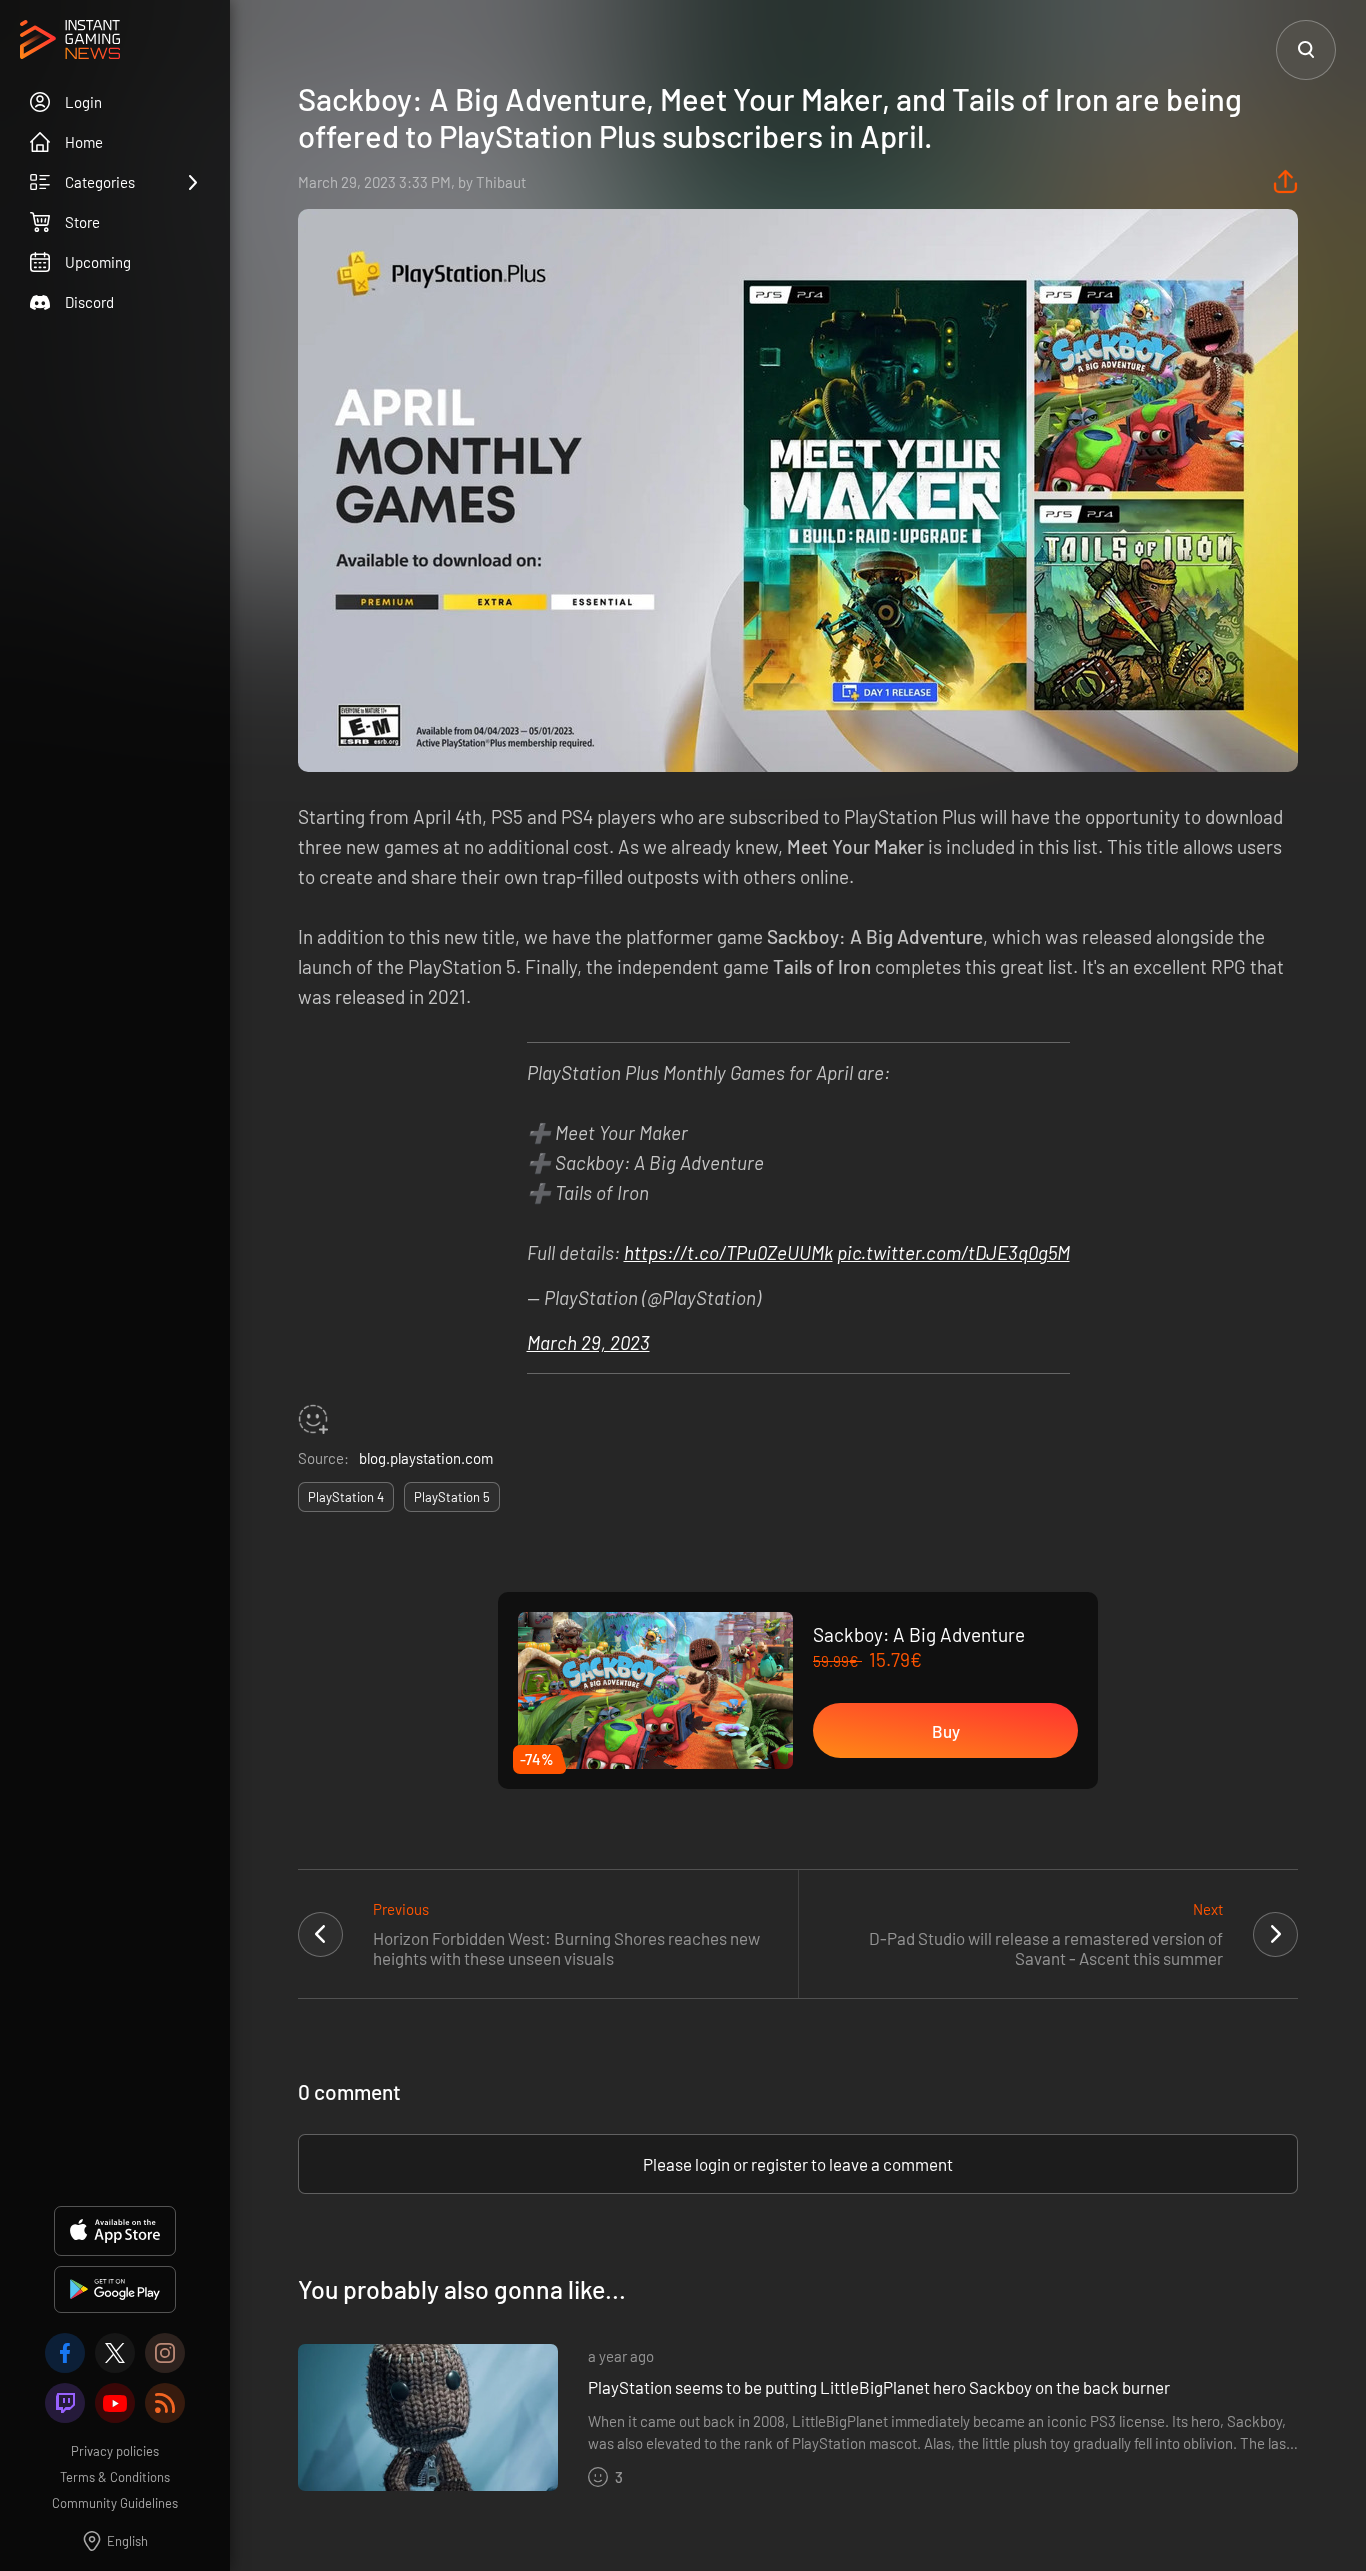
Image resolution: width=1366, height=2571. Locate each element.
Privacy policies (115, 2451)
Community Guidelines (115, 2503)
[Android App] (115, 2289)
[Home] (70, 41)
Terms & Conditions (115, 2477)
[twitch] (65, 2403)
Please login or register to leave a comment (798, 2164)
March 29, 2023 (588, 1342)
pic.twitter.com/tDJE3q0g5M (953, 1252)
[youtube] (115, 2403)
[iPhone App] (115, 2231)
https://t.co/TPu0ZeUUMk (728, 1252)
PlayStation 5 (452, 1497)
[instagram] (165, 2353)
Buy (946, 1731)
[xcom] (115, 2353)
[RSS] (165, 2403)
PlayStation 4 (346, 1497)
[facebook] (65, 2353)
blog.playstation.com (426, 1458)
